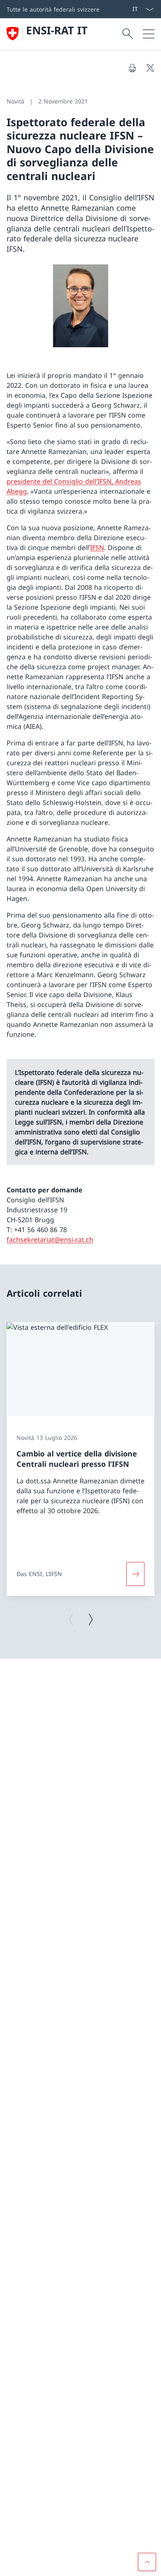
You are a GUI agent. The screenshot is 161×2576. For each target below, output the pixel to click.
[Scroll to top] (147, 2562)
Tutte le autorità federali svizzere (53, 9)
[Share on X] (150, 68)
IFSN (97, 548)
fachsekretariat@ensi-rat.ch (50, 1240)
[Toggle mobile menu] (149, 34)
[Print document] (132, 68)
